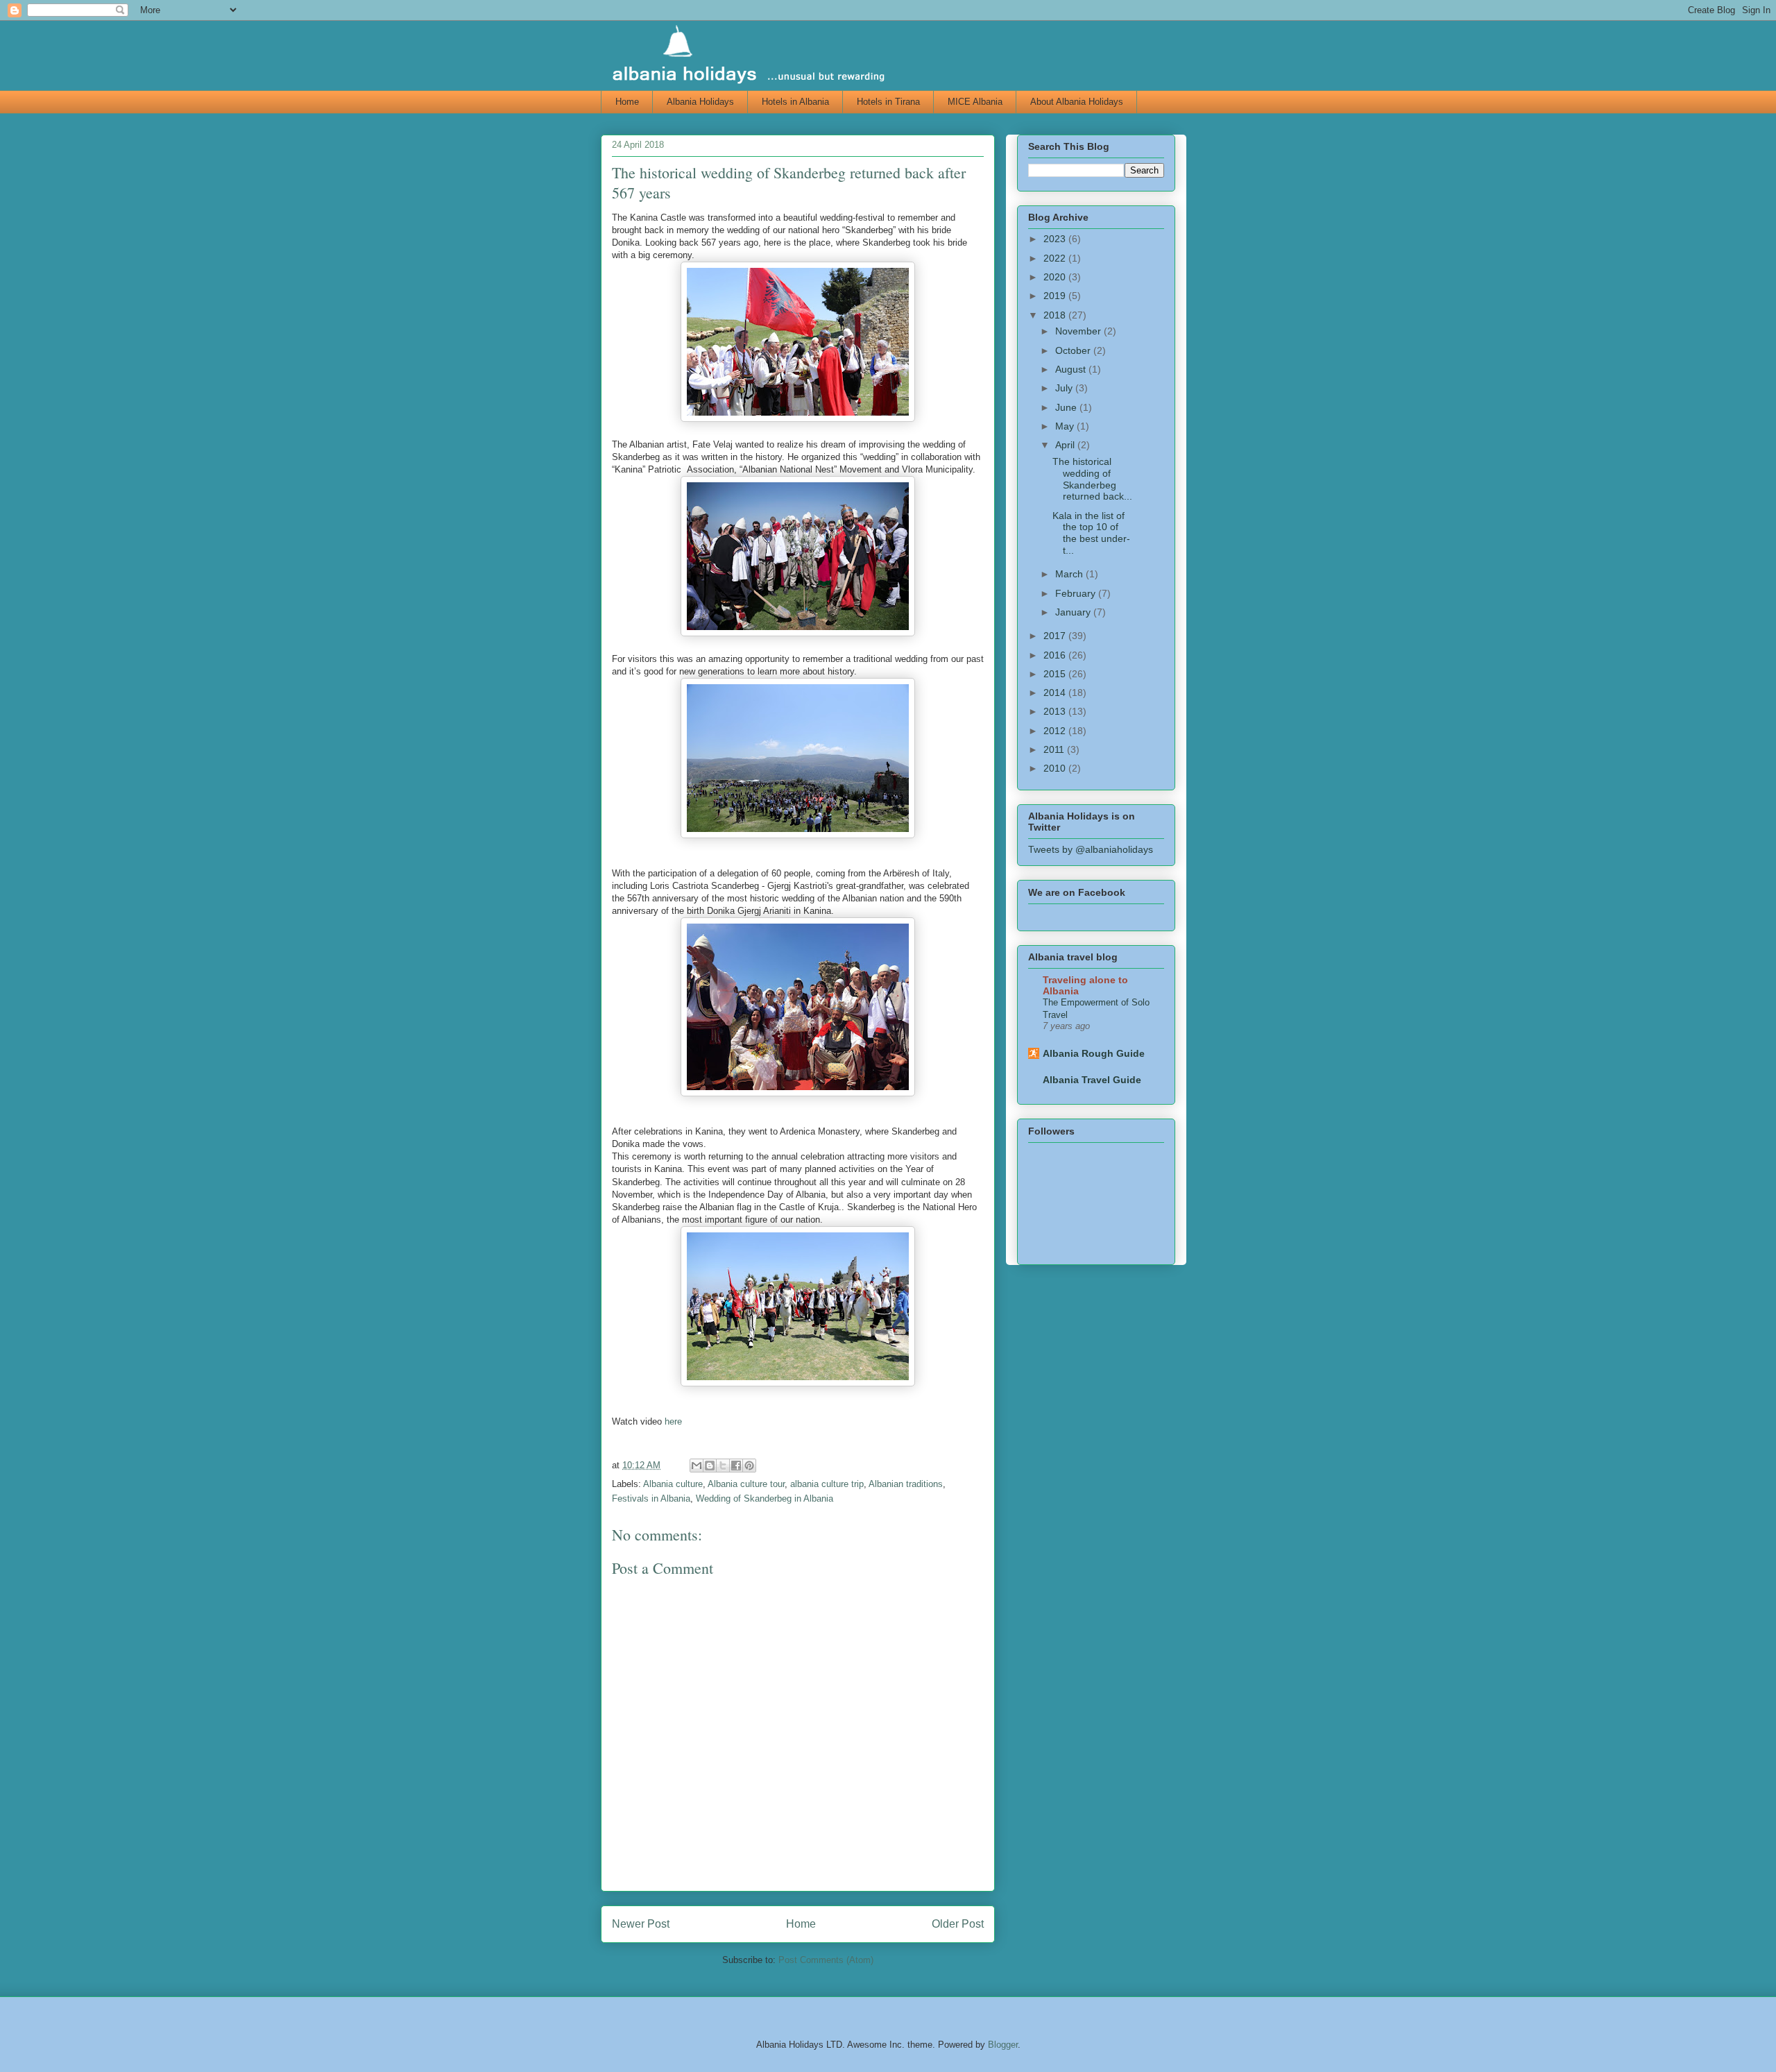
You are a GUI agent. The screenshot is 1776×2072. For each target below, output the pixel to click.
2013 (1056, 711)
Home (627, 102)
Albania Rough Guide (1094, 1053)
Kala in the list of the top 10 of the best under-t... (1091, 533)
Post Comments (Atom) (826, 1960)
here (673, 1421)
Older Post (958, 1924)
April (1066, 445)
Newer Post (641, 1924)
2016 (1056, 655)
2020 (1056, 277)
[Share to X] (723, 1466)
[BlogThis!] (710, 1466)
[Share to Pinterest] (749, 1466)
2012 (1056, 731)
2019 (1056, 296)
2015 (1056, 674)
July (1065, 388)
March (1070, 574)
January (1074, 612)
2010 (1056, 768)
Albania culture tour (746, 1484)
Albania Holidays (700, 102)
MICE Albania (975, 102)
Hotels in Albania (795, 102)
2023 (1056, 239)
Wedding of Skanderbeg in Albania (765, 1498)
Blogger (1003, 2045)
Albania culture (673, 1484)
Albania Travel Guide (1092, 1080)
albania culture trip (827, 1484)
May (1066, 426)
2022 (1056, 258)
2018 (1056, 315)
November (1079, 331)
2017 (1056, 636)
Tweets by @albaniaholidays (1091, 849)
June (1067, 407)
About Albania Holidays (1077, 102)
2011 (1055, 749)
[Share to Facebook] (736, 1466)
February (1077, 593)
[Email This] (697, 1466)
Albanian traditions (906, 1484)
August (1072, 369)
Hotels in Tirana (888, 102)
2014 (1056, 693)
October (1074, 350)
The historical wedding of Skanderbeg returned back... (1092, 479)
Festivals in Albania (651, 1498)
